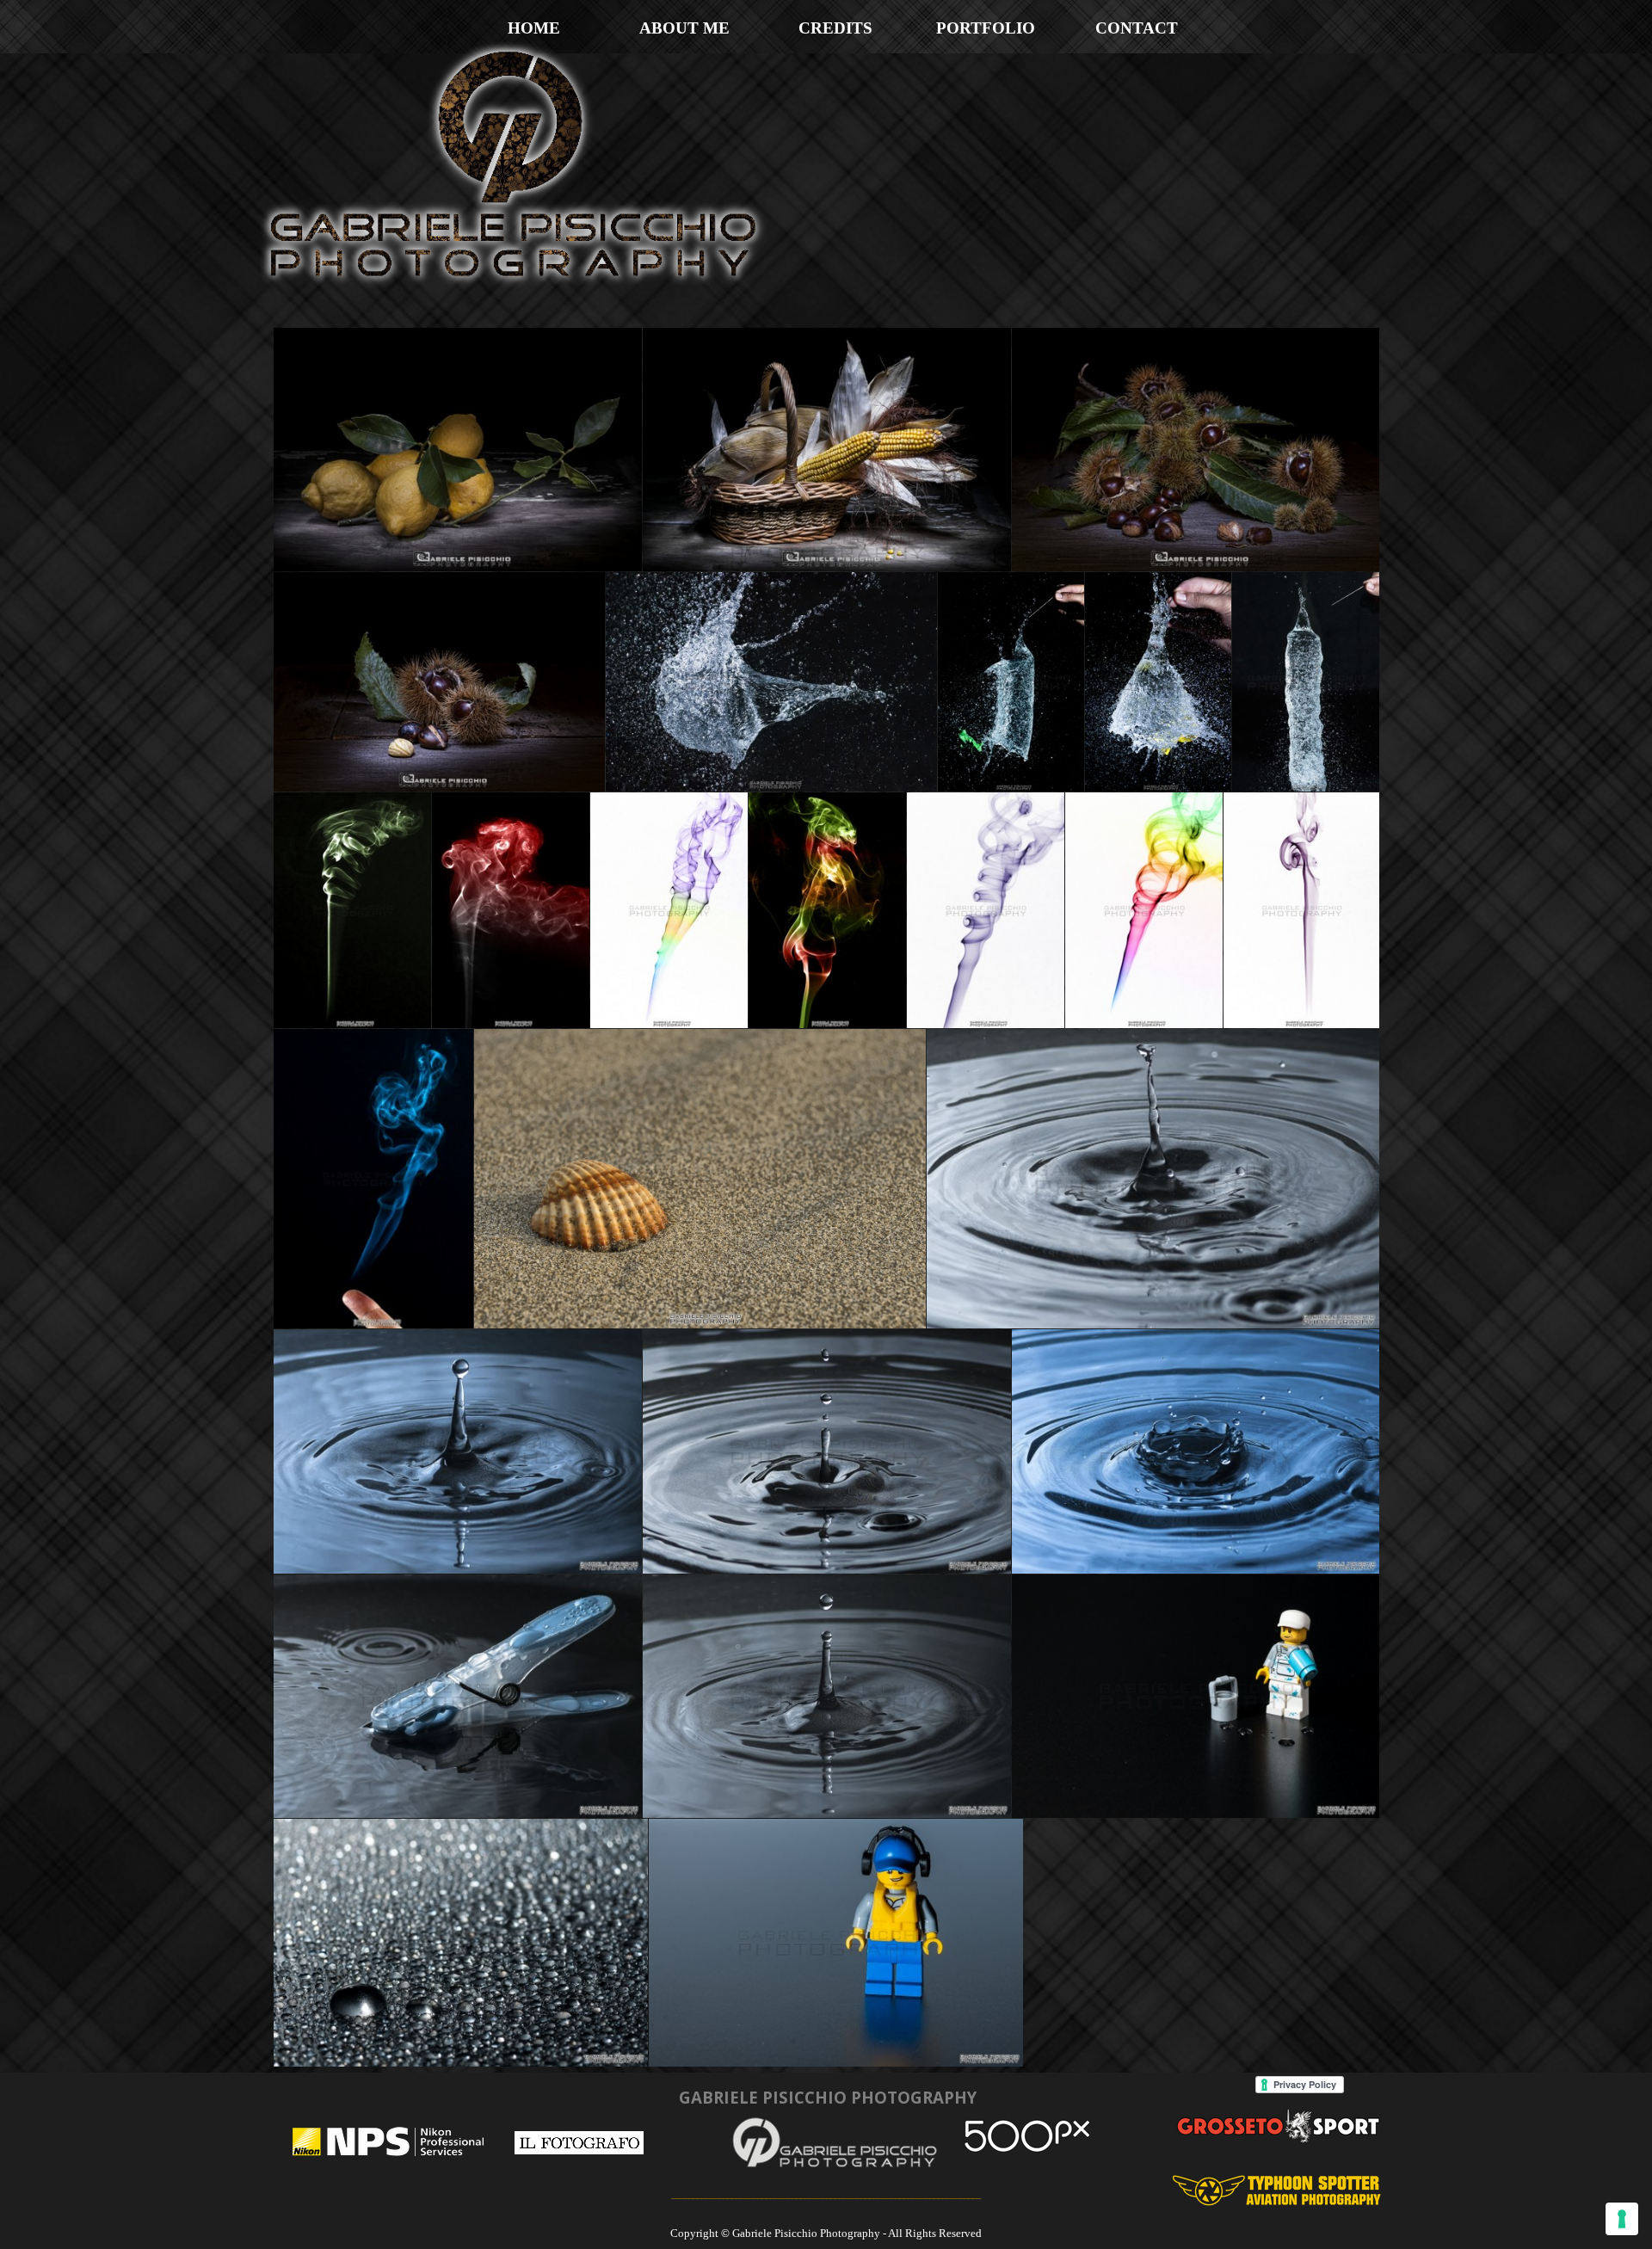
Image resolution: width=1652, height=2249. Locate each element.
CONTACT (1137, 28)
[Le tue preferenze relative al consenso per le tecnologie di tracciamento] (1622, 2219)
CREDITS (835, 28)
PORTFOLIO (986, 28)
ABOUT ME (684, 28)
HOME (534, 28)
